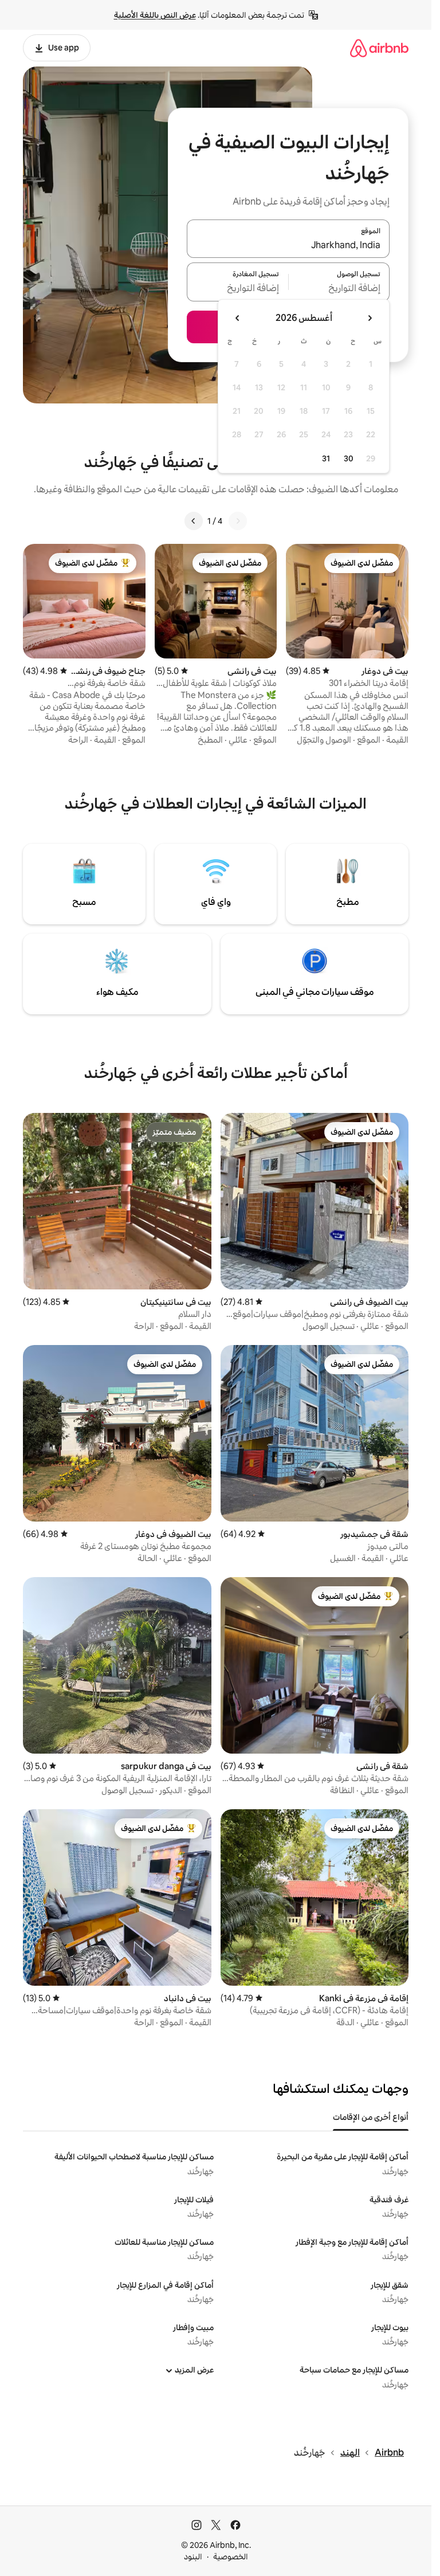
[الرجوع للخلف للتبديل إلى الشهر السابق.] (370, 318)
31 (326, 458)
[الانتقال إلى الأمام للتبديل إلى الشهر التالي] (238, 318)
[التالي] (194, 521)
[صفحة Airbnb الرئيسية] (379, 48)
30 (349, 458)
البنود (193, 2557)
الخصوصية (231, 2557)
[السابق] (238, 521)
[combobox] (288, 245)
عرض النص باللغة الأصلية (155, 15)
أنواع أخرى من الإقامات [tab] (371, 2117)
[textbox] (339, 289)
